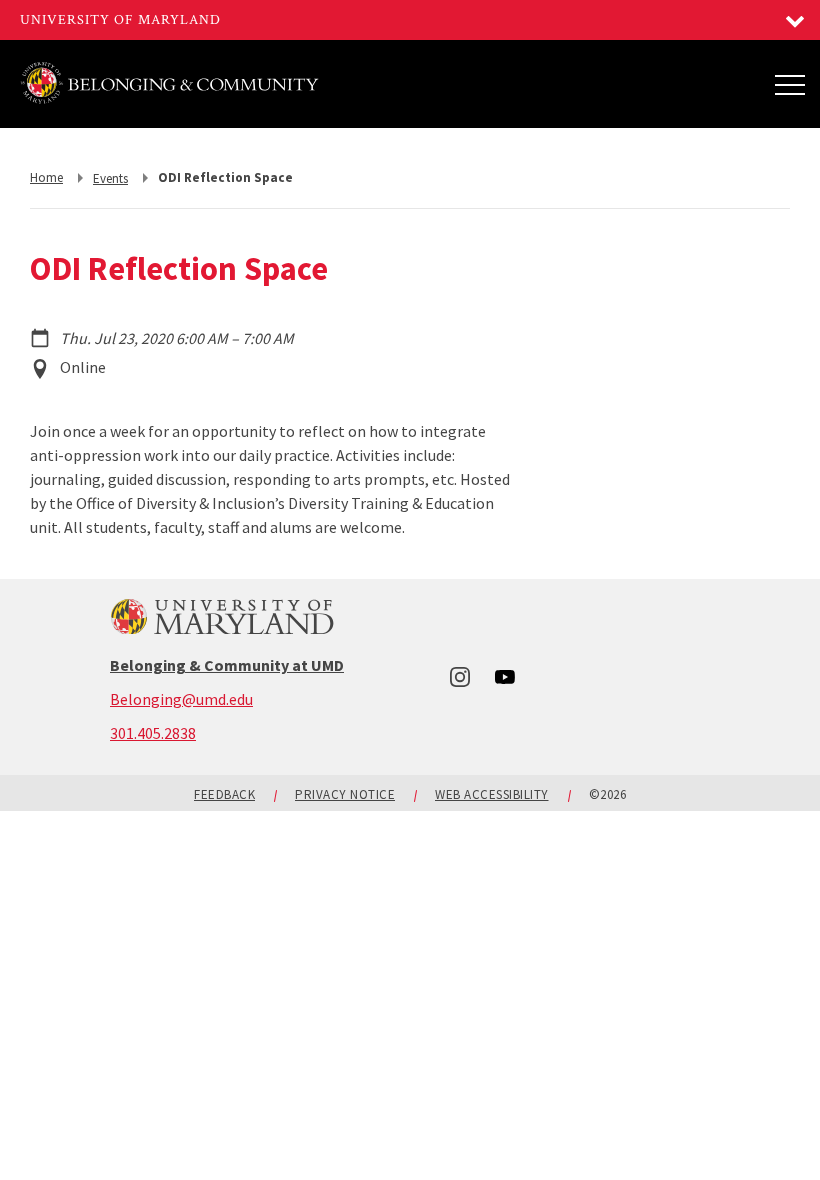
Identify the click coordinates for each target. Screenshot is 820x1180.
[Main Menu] (790, 84)
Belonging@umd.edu (181, 699)
